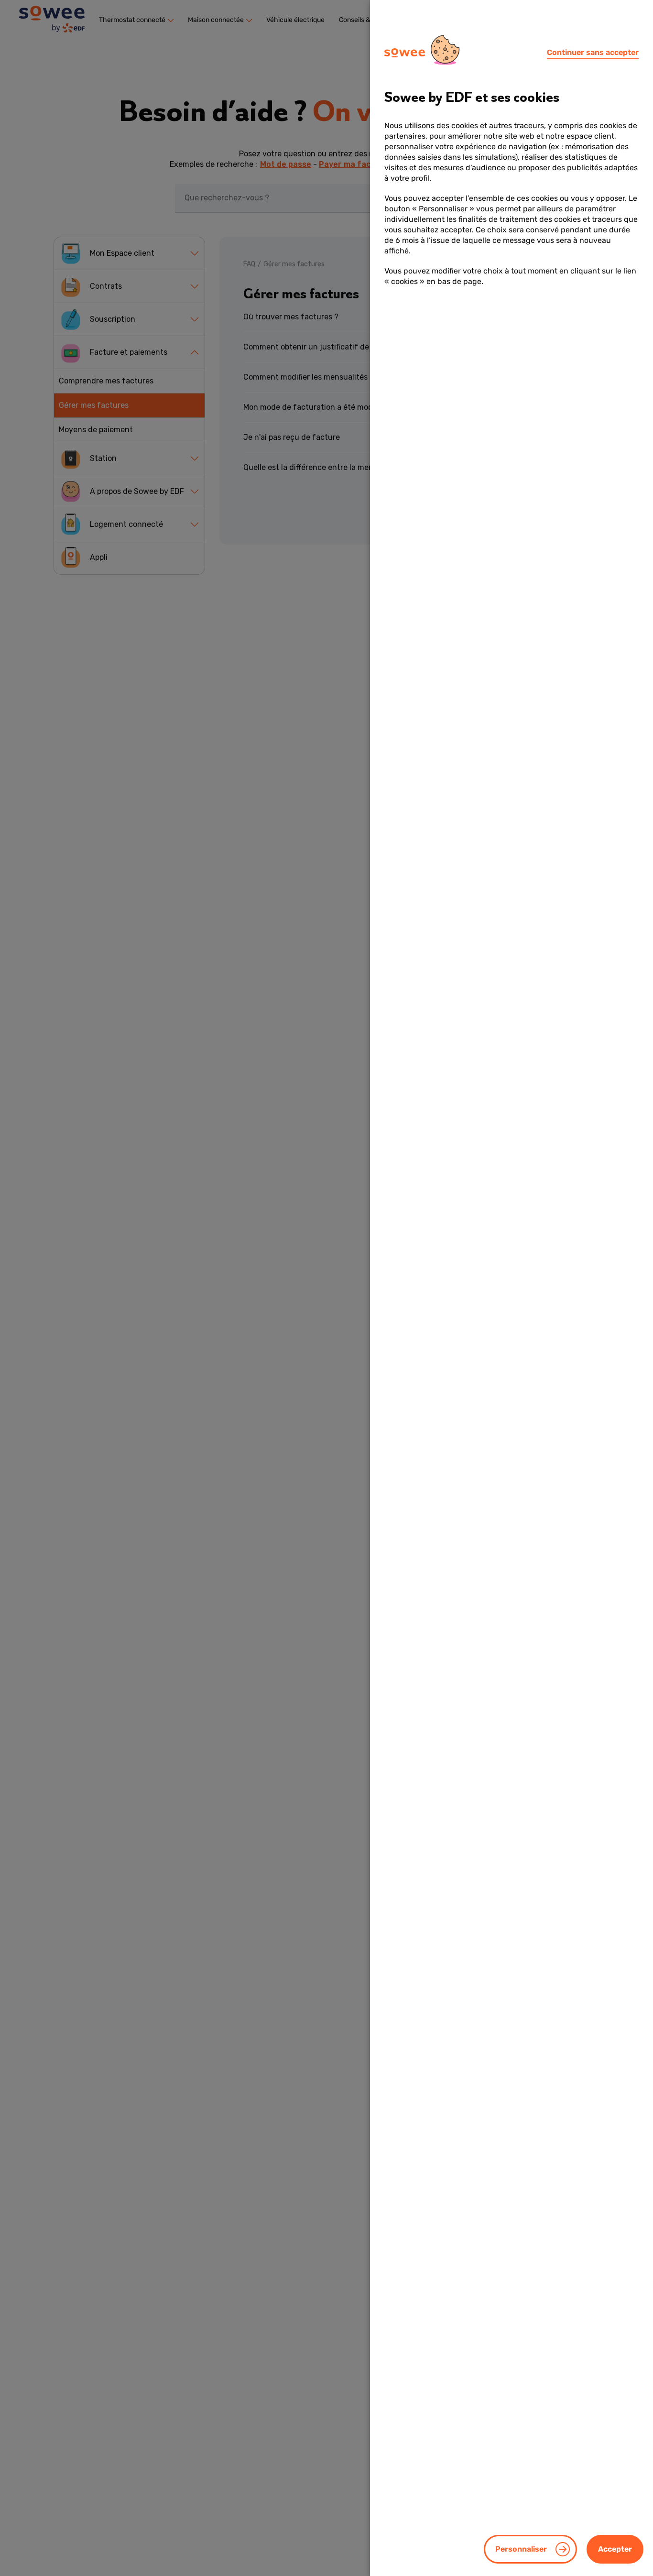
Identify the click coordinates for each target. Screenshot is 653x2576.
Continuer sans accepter (593, 52)
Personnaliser (521, 2549)
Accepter (615, 2549)
